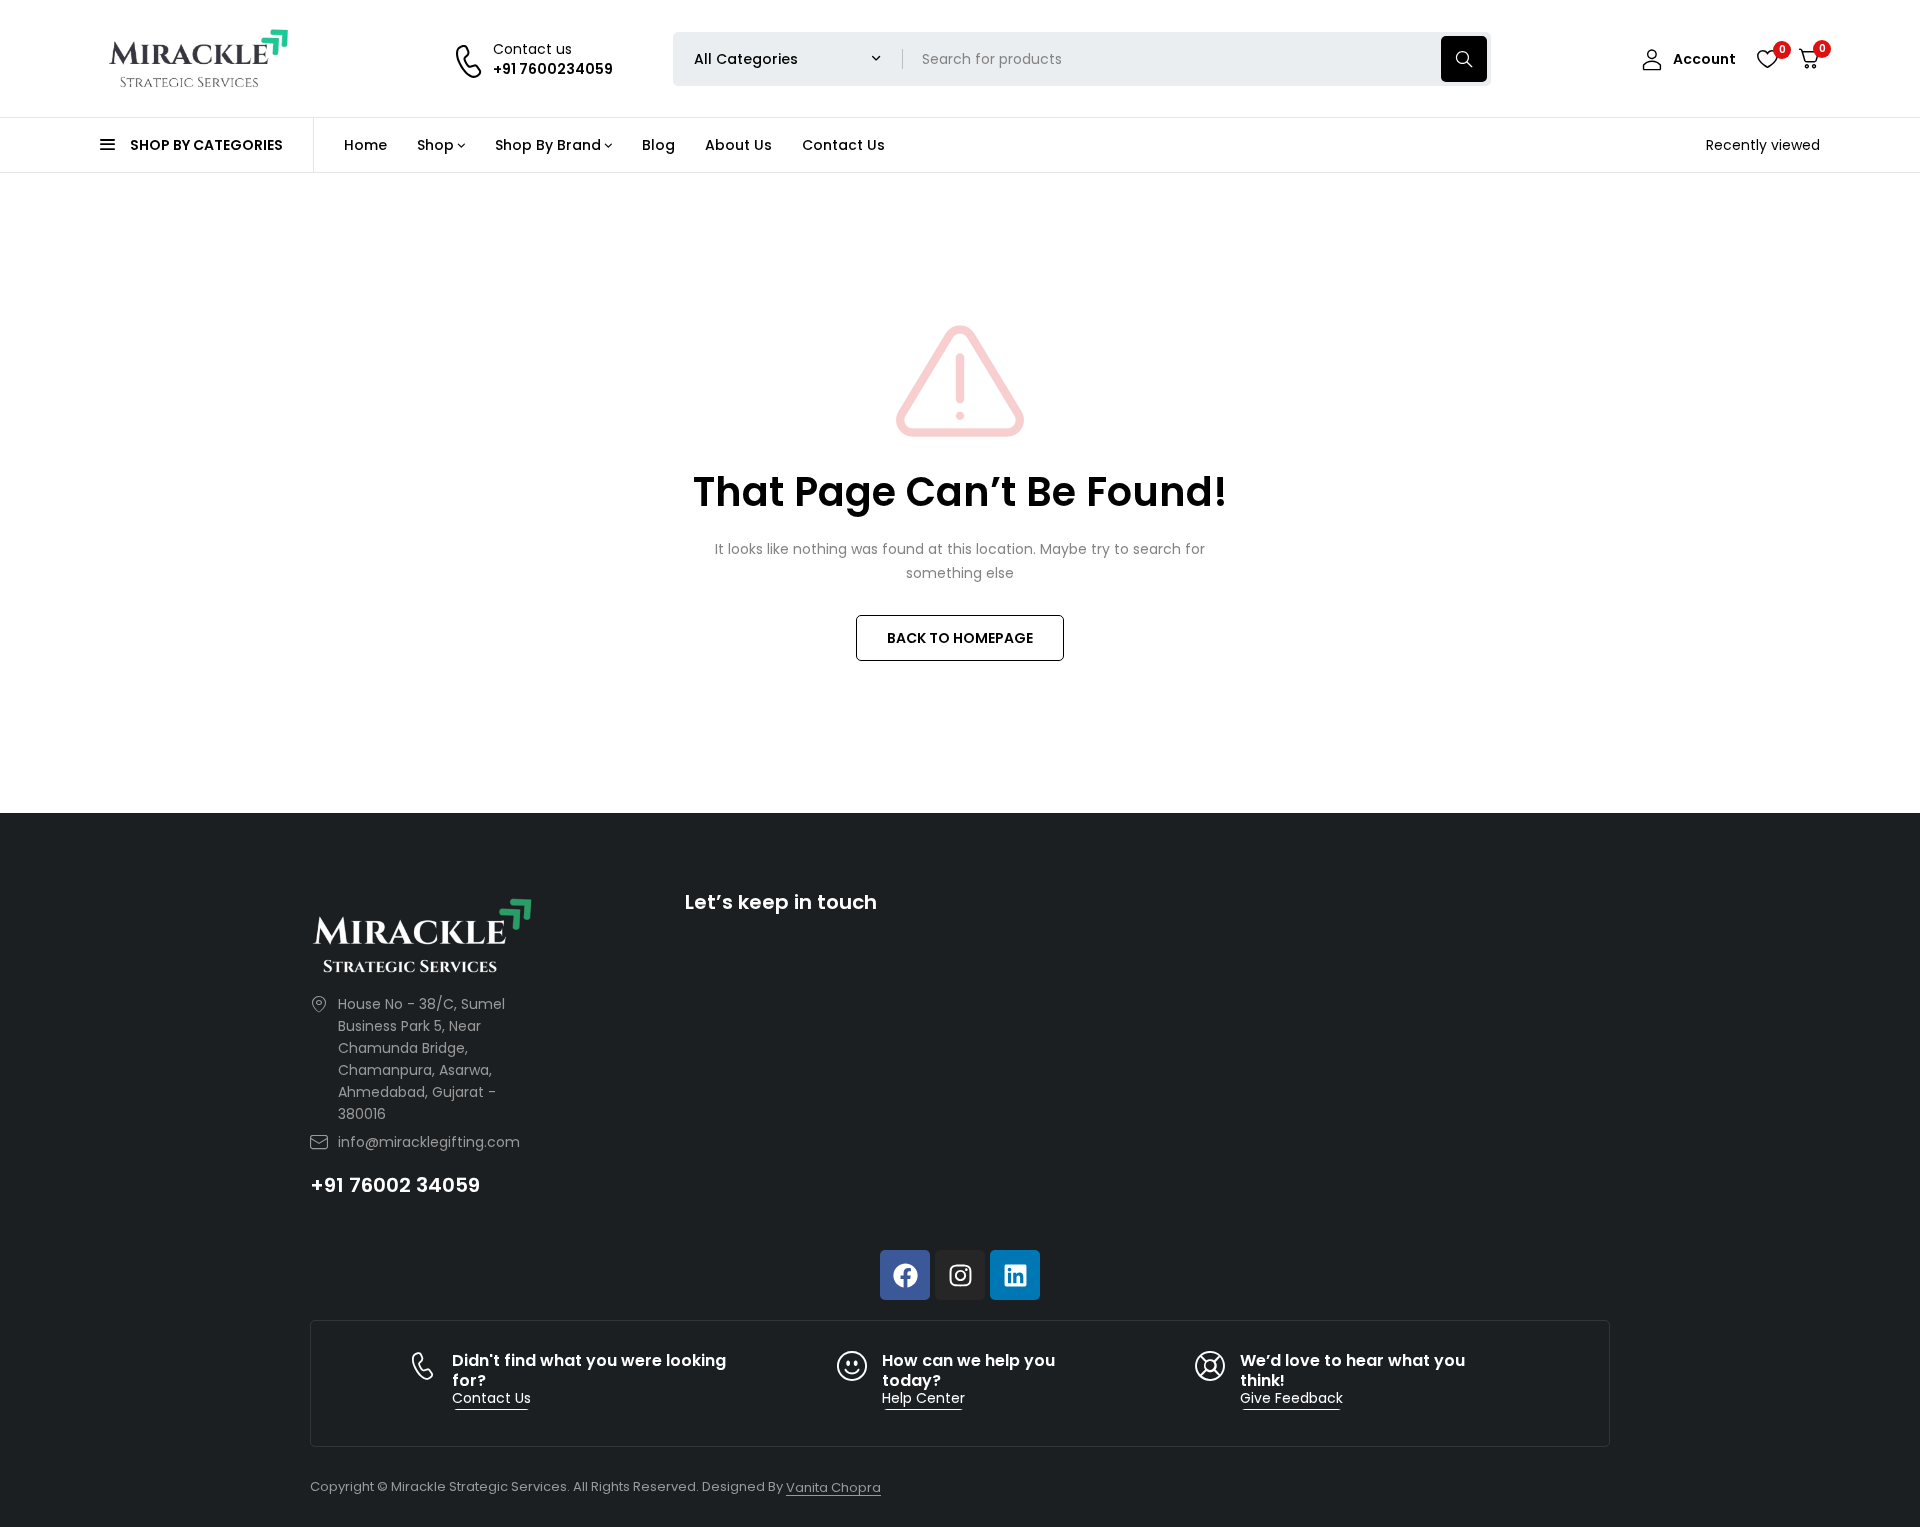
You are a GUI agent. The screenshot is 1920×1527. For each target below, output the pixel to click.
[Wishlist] (1767, 59)
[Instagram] (960, 1275)
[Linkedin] (1015, 1275)
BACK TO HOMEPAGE (960, 638)
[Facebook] (905, 1275)
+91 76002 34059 (395, 1185)
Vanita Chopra (833, 1487)
